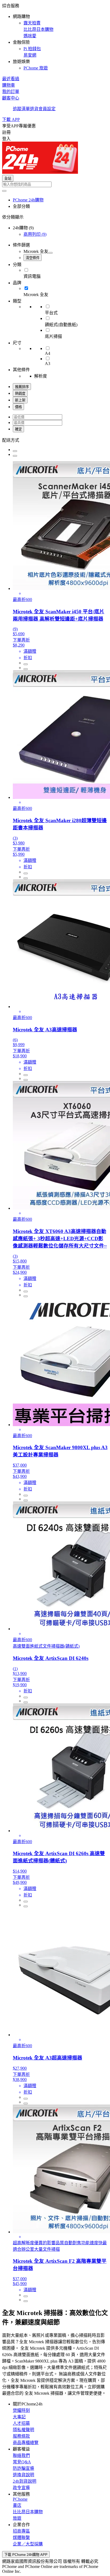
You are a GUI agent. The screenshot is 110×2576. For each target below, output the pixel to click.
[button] (55, 36)
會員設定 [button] (47, 109)
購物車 (9, 85)
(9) (35, 234)
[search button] (4, 191)
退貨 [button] (34, 109)
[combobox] (55, 184)
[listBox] (55, 440)
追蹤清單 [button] (21, 109)
